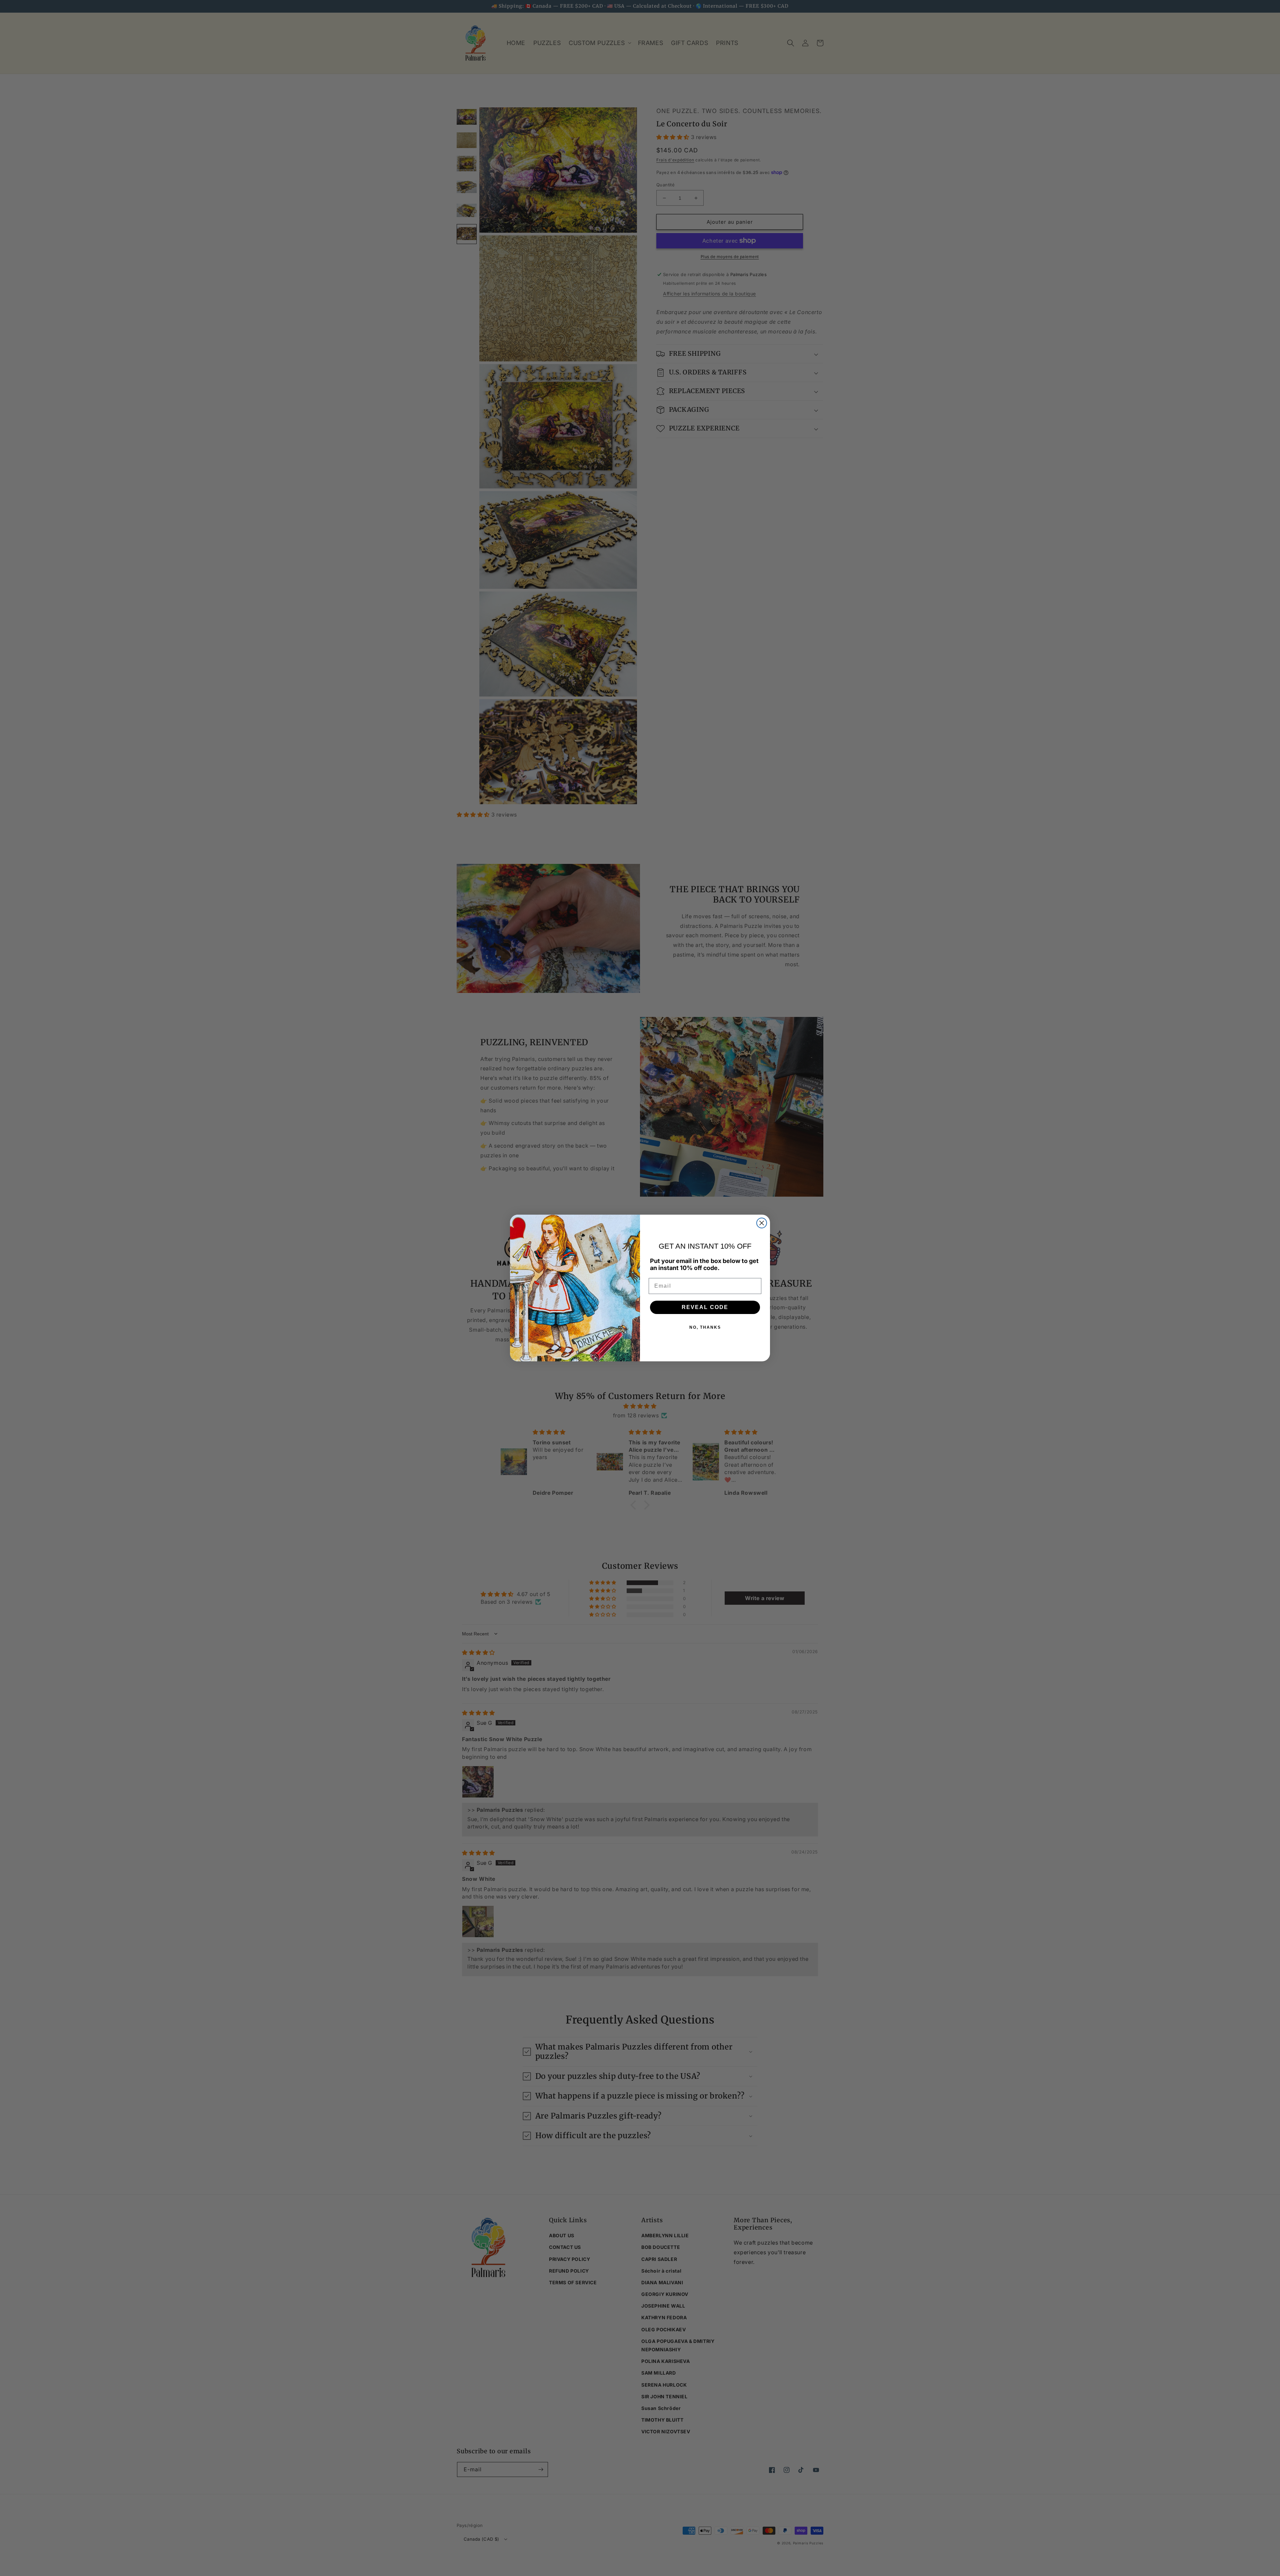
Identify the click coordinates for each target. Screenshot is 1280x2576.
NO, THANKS (705, 1327)
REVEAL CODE (705, 1307)
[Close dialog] (762, 1223)
